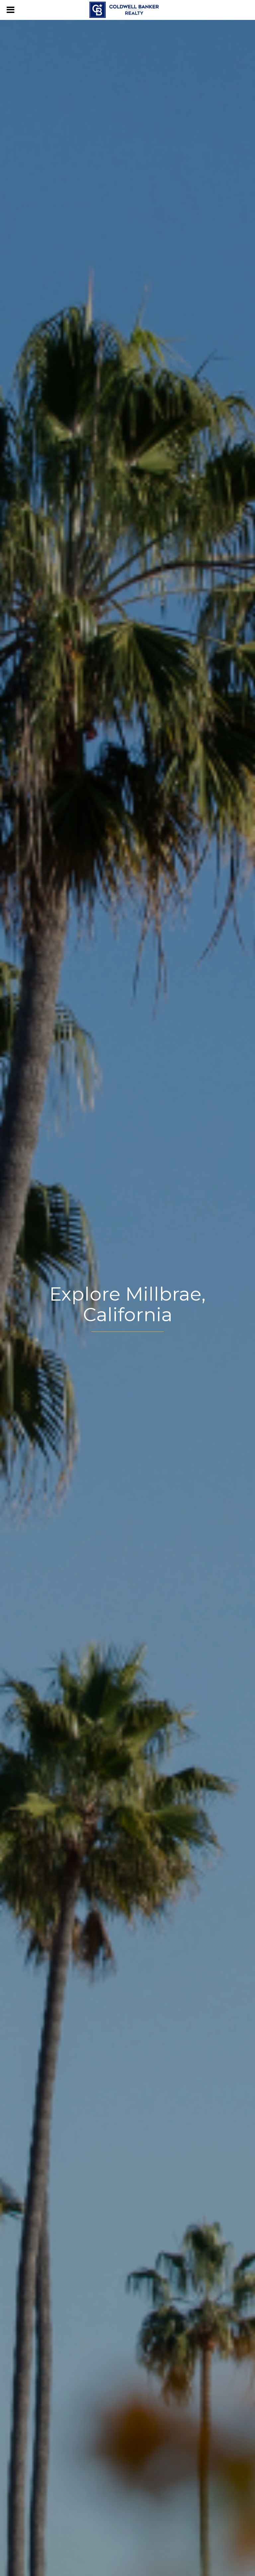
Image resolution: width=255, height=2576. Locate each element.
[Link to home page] (127, 10)
